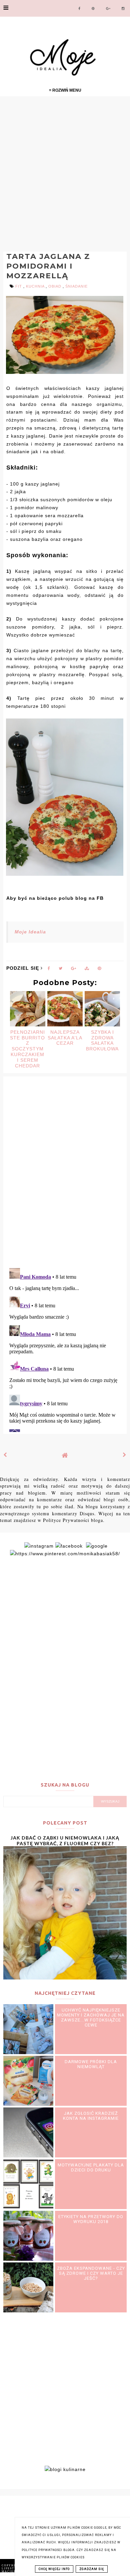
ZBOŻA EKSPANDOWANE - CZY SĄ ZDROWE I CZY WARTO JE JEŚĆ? (91, 2273)
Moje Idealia (30, 932)
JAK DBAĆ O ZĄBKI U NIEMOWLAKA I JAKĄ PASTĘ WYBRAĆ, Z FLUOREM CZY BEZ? (65, 1841)
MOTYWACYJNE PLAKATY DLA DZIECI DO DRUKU (91, 2167)
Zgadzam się (92, 2569)
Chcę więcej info (54, 2569)
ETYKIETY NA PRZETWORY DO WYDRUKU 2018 (91, 2219)
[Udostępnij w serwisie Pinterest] (99, 970)
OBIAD (55, 286)
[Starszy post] (125, 1455)
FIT (19, 286)
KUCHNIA (36, 286)
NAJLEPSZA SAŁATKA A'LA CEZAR (65, 1038)
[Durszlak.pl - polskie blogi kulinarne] (65, 2469)
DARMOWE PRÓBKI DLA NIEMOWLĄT (91, 2064)
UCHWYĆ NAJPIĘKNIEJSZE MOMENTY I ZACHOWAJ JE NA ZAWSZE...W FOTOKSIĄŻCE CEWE (91, 2017)
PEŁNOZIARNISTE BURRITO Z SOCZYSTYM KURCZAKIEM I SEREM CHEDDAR (27, 1049)
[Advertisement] (65, 173)
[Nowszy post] (5, 1455)
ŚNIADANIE (76, 286)
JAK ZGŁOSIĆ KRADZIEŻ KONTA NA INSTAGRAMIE (91, 2116)
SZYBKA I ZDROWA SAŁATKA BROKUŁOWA (102, 1040)
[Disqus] (65, 1176)
